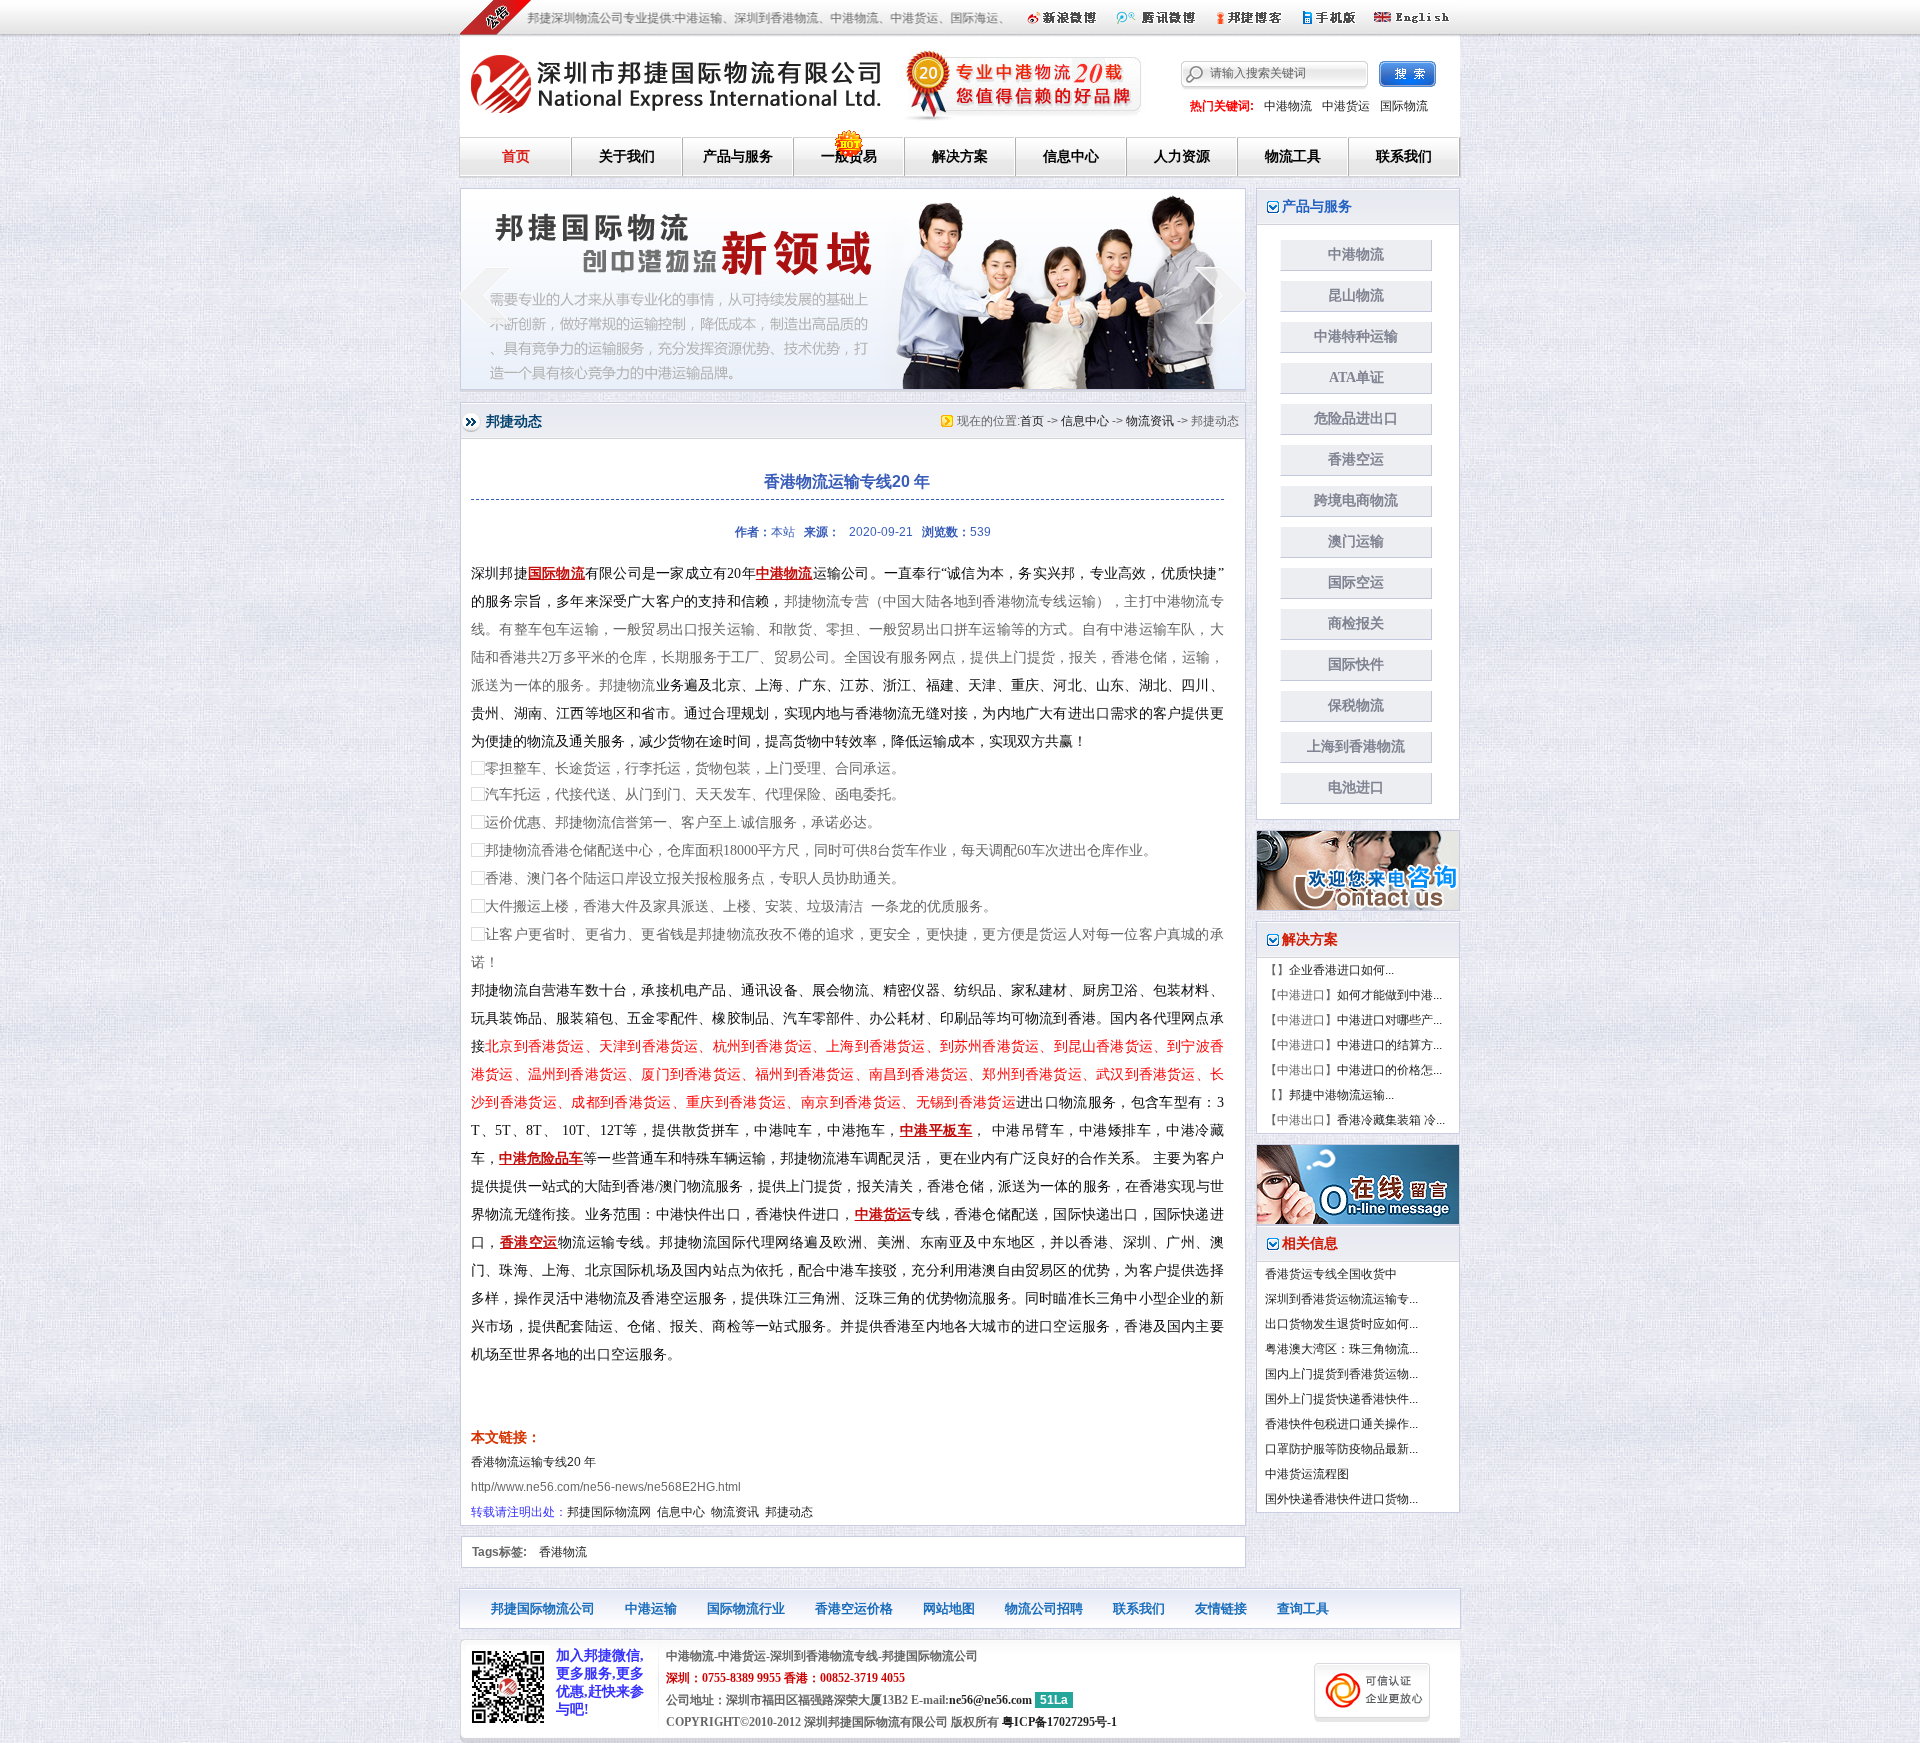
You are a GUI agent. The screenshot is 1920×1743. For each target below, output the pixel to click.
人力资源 (1182, 156)
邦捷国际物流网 (609, 1512)
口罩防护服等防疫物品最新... (1341, 1449)
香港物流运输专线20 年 (533, 1462)
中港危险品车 (541, 1158)
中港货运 (1346, 106)
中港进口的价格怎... (1389, 1070)
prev (484, 295)
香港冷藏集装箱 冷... (1391, 1120)
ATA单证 (1356, 377)
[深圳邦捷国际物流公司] (677, 81)
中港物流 (1288, 106)
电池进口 (1356, 787)
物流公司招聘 (1044, 1608)
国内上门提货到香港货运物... (1341, 1374)
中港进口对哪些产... (1389, 1020)
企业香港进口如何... (1341, 970)
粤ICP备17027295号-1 (1059, 1722)
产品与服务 (738, 156)
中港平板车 (936, 1130)
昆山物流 (1356, 295)
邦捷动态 (789, 1512)
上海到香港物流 (1356, 746)
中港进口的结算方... (1389, 1045)
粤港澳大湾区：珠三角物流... (1341, 1349)
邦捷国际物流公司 (543, 1608)
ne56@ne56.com (990, 1700)
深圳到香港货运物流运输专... (1341, 1299)
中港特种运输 (1356, 336)
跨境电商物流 (1356, 500)
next (1221, 295)
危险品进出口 (1356, 418)
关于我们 (627, 156)
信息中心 (1071, 156)
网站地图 (949, 1608)
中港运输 (651, 1608)
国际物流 (1404, 106)
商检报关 (1356, 623)
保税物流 (1356, 705)
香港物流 (563, 1552)
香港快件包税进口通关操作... (1341, 1424)
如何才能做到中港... (1389, 995)
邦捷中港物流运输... (1341, 1095)
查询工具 (1303, 1608)
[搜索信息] (1407, 74)
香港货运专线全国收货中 (1331, 1274)
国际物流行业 (746, 1608)
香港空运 (529, 1242)
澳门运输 (1356, 541)
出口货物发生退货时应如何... (1341, 1324)
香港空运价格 (854, 1608)
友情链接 (1221, 1608)
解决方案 (960, 156)
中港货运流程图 (1307, 1474)
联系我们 (1404, 156)
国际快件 (1356, 664)
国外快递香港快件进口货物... (1341, 1499)
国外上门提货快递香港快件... (1341, 1399)
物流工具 (1293, 156)
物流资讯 (1150, 421)
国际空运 (1356, 582)
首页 (516, 156)
